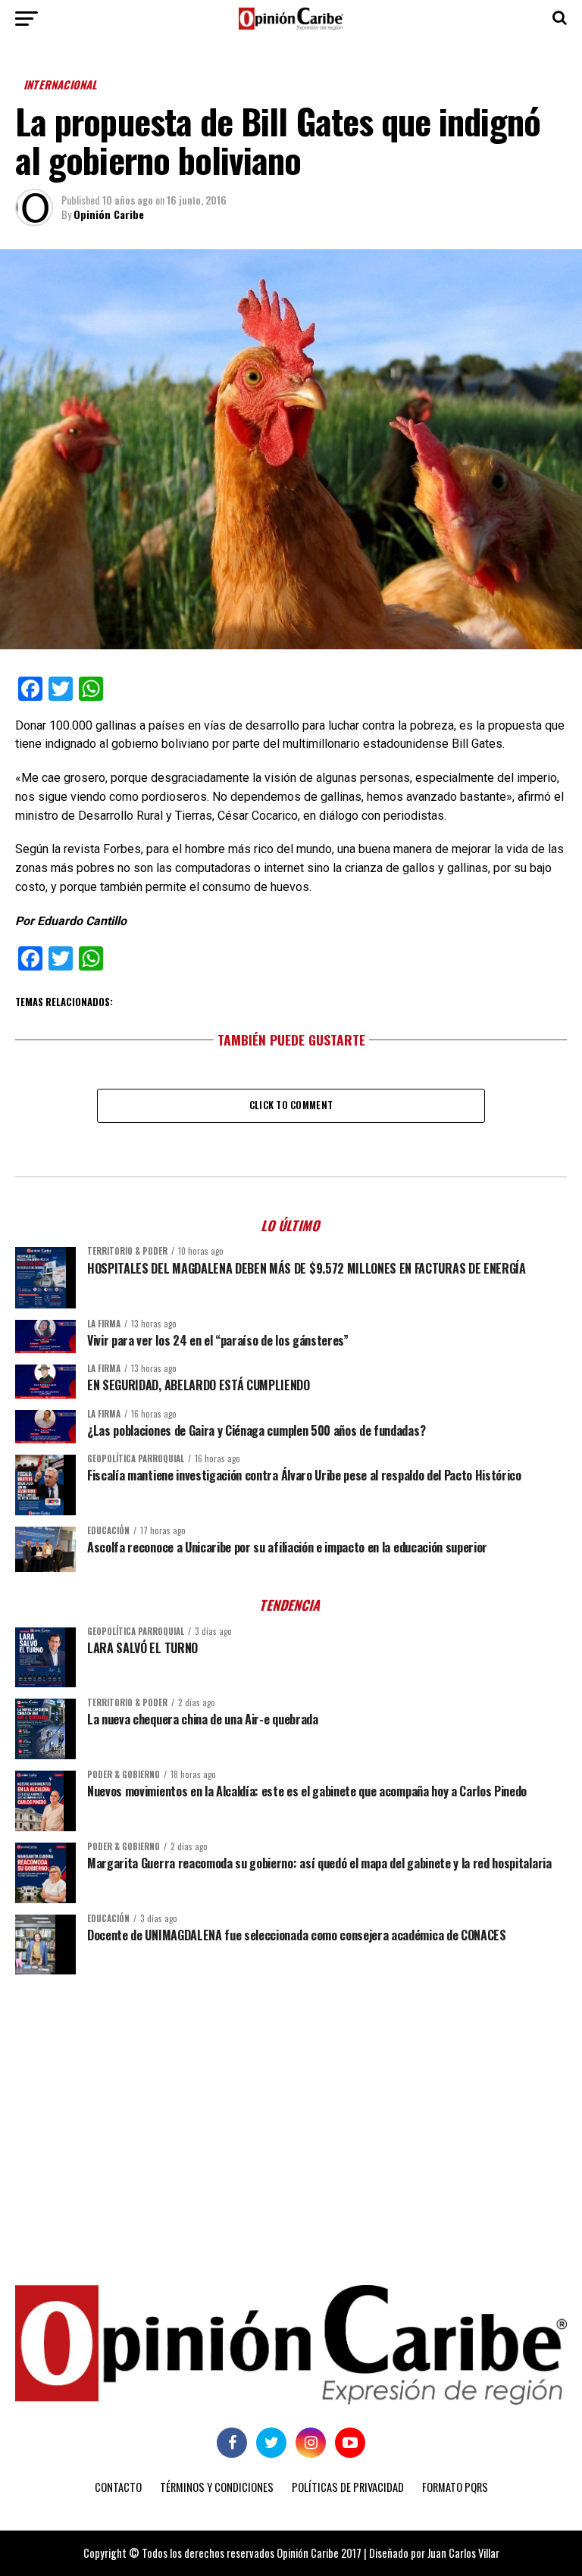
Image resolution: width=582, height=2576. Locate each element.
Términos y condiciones (217, 2487)
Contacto (118, 2487)
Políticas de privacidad (348, 2487)
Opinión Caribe (109, 214)
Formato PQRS (455, 2487)
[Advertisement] (291, 2103)
